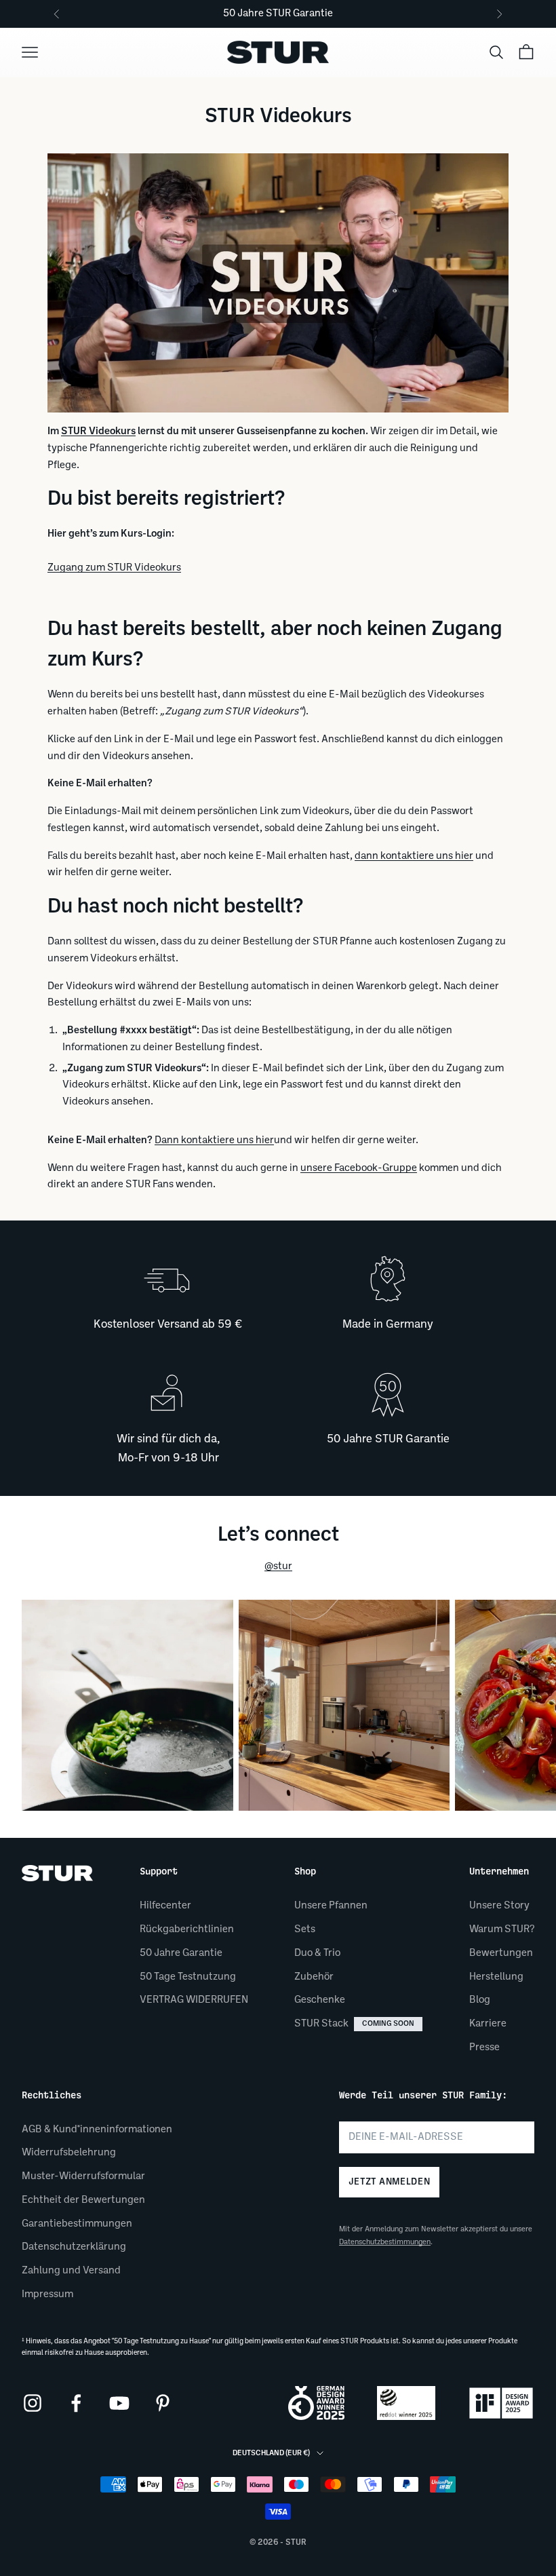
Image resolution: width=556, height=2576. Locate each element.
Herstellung (496, 1977)
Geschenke (320, 2000)
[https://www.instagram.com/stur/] (127, 1706)
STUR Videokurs (98, 431)
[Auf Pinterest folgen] (163, 2403)
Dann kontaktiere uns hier (214, 1140)
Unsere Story (499, 1906)
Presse (484, 2048)
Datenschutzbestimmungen (385, 2242)
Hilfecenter (165, 1906)
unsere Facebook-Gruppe (359, 1168)
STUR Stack (354, 2024)
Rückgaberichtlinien (187, 1929)
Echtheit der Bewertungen (83, 2200)
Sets (305, 1929)
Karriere (488, 2024)
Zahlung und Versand (71, 2271)
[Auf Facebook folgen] (76, 2403)
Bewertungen (501, 1953)
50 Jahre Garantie (181, 1953)
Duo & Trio (317, 1953)
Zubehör (314, 1977)
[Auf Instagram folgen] (33, 2403)
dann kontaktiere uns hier (414, 856)
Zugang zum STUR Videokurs (114, 568)
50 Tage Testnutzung (188, 1977)
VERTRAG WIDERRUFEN (194, 2000)
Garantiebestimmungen (77, 2224)
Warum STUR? (502, 1929)
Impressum (47, 2294)
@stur (278, 1566)
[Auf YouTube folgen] (119, 2403)
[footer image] (57, 1873)
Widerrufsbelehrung (69, 2153)
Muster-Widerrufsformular (83, 2176)
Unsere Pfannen (331, 1906)
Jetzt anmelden (389, 2182)
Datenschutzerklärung (74, 2247)
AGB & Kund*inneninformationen (97, 2130)
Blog (480, 2000)
